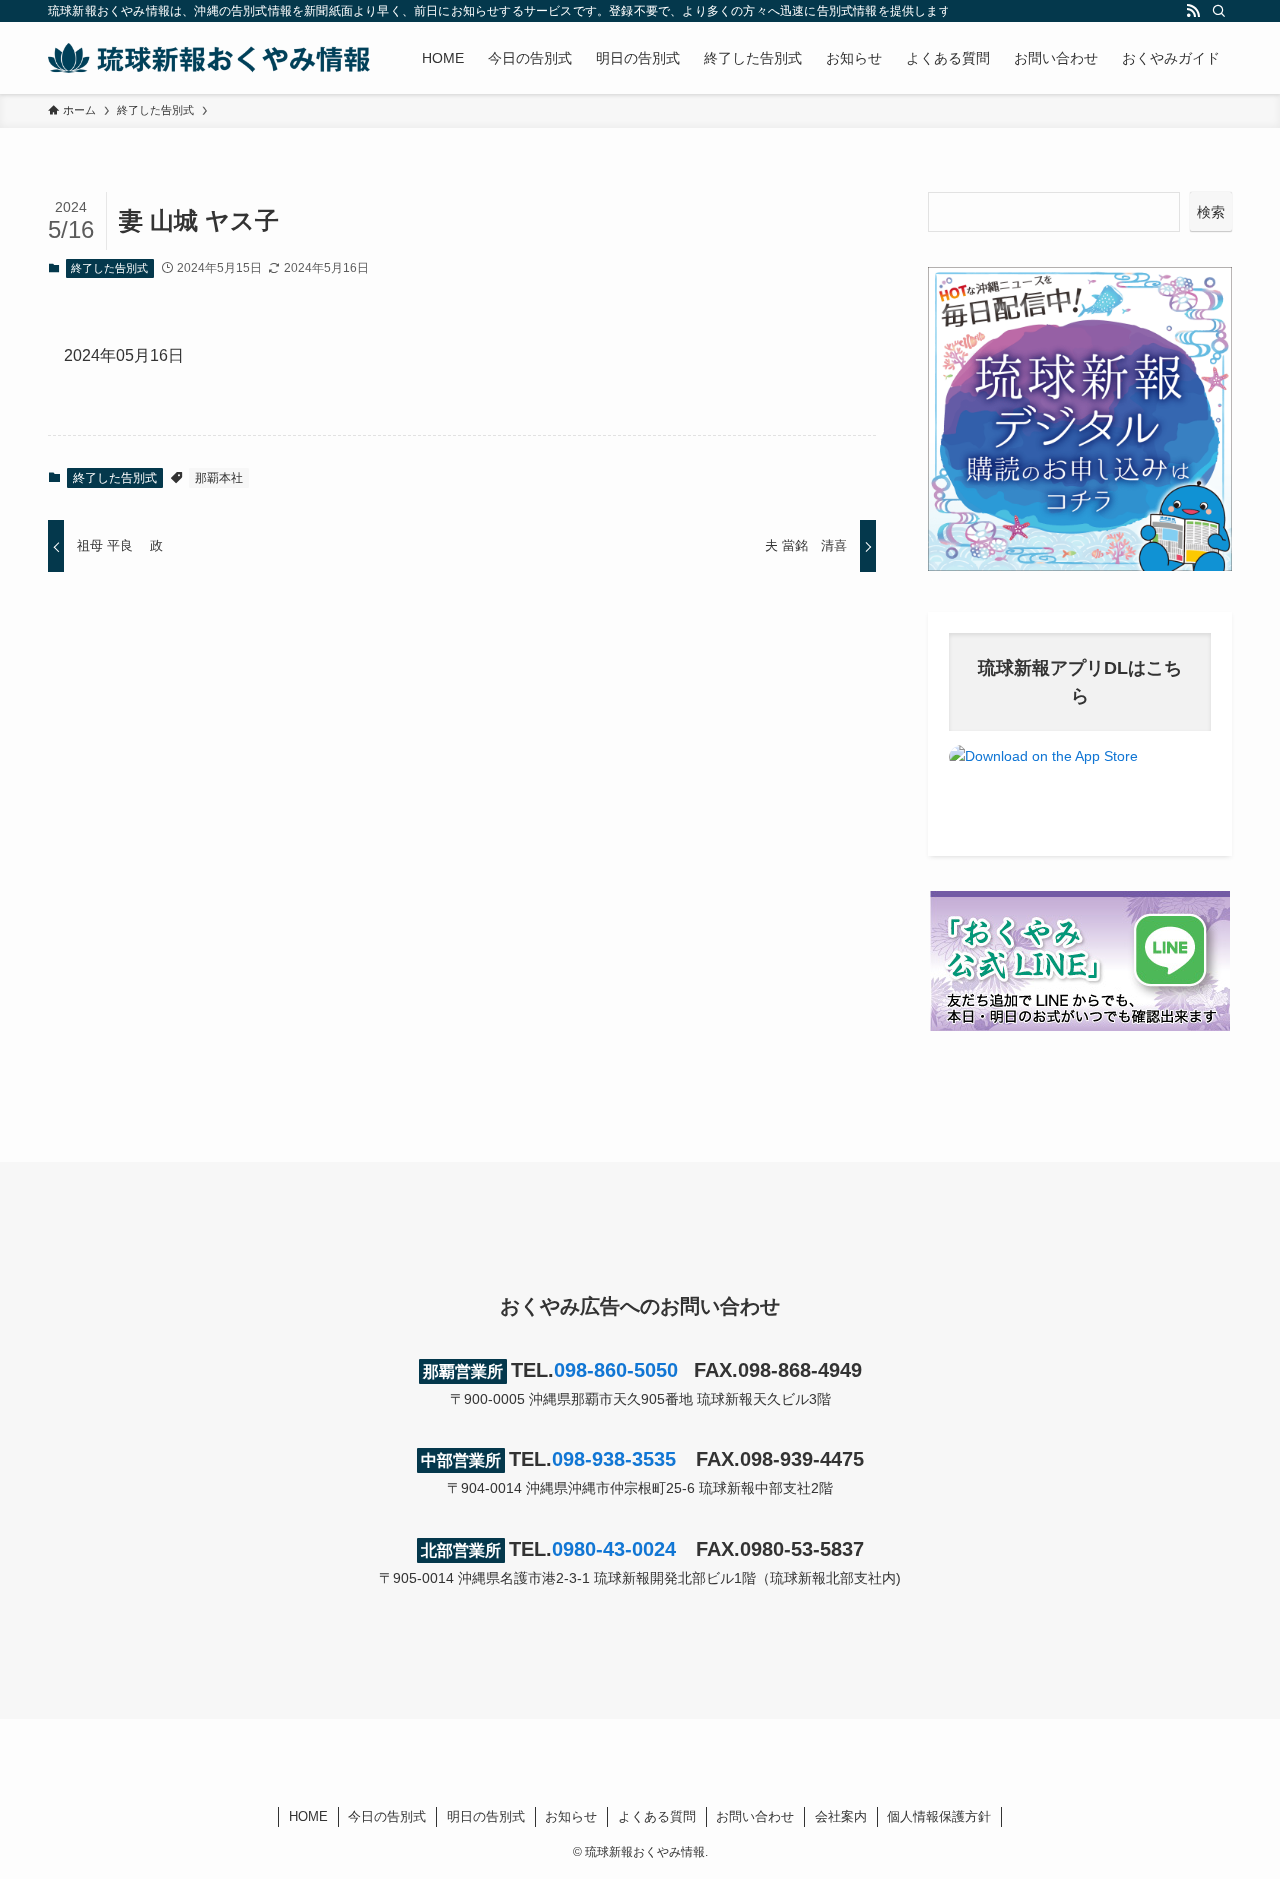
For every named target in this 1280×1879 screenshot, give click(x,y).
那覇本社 (219, 478)
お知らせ (571, 1816)
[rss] (1193, 11)
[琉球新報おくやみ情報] (209, 58)
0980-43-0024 (614, 1549)
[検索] (1219, 11)
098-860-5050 (616, 1370)
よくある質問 (657, 1816)
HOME (308, 1816)
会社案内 (841, 1816)
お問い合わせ (755, 1816)
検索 (1211, 212)
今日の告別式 (387, 1816)
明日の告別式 (486, 1816)
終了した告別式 (109, 268)
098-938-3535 (614, 1459)
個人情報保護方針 (939, 1816)
